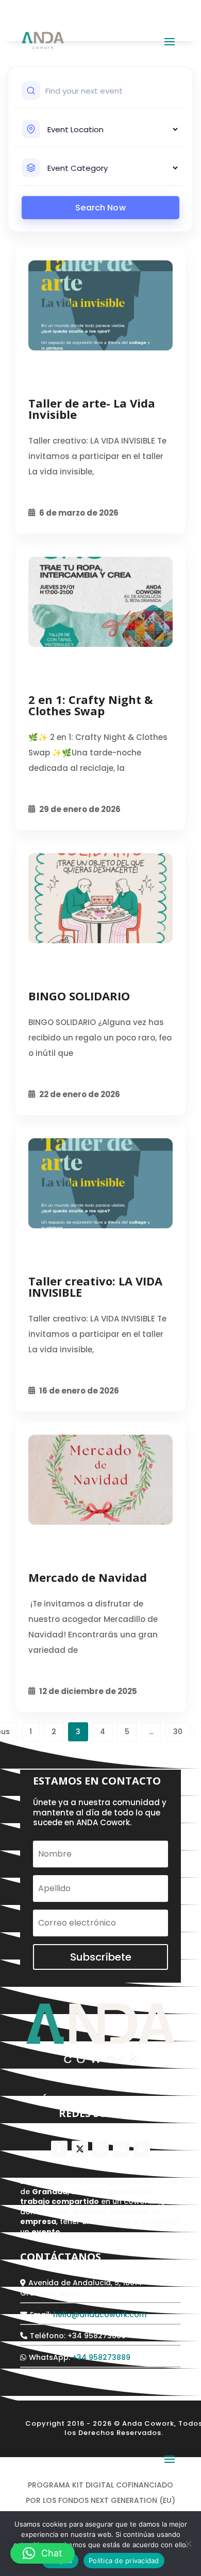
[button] (43, 2553)
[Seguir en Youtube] (121, 2149)
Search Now (100, 208)
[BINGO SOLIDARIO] (100, 898)
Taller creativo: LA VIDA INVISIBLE (95, 1286)
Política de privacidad (124, 2561)
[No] (188, 2544)
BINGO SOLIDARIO (79, 996)
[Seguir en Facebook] (59, 2149)
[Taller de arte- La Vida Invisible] (100, 305)
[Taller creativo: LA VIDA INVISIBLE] (100, 1183)
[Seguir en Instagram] (100, 2149)
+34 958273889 (101, 2357)
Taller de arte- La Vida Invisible (92, 409)
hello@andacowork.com (100, 2315)
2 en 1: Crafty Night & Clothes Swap (91, 705)
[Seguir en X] (80, 2149)
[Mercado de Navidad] (100, 1480)
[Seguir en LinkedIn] (142, 2149)
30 (178, 1732)
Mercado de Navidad (88, 1577)
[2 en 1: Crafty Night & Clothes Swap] (100, 602)
